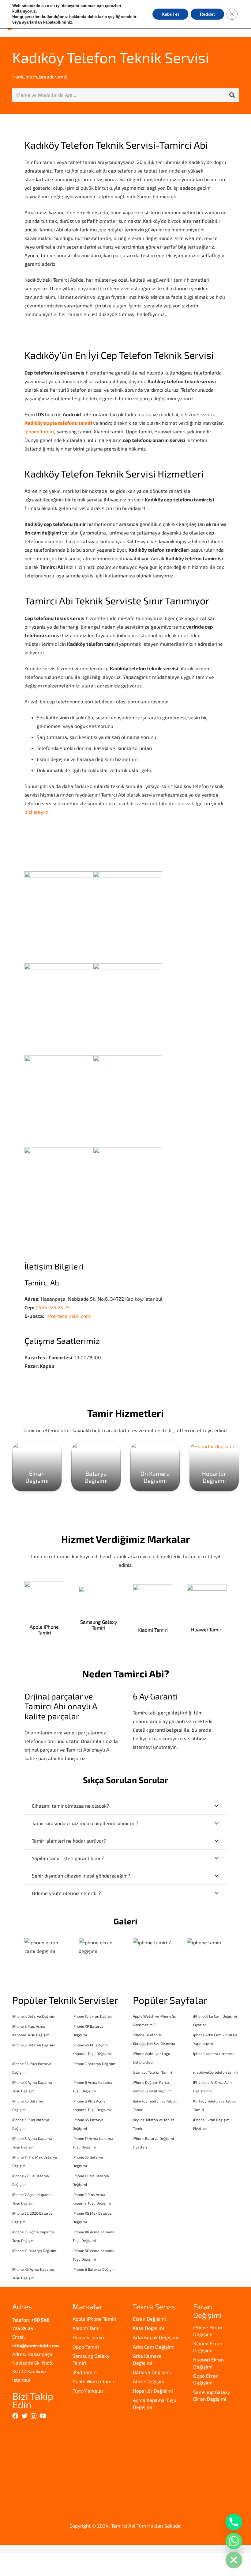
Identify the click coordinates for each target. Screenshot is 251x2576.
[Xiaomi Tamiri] (153, 1608)
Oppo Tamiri (86, 2347)
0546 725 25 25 (53, 1307)
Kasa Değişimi (148, 2328)
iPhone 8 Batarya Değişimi (34, 2045)
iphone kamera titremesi (214, 2053)
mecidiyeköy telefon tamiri (216, 2072)
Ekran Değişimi (149, 2319)
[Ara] (232, 95)
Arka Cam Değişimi (154, 2347)
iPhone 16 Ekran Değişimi (94, 2016)
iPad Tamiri (85, 2372)
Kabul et (170, 14)
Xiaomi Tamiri (88, 2328)
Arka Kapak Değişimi (155, 2337)
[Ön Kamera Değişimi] (155, 1467)
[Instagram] (34, 2416)
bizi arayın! (36, 812)
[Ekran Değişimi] (37, 1467)
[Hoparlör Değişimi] (214, 1467)
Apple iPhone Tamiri (94, 2319)
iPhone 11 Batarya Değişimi (35, 2251)
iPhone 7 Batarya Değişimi (94, 2064)
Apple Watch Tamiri (94, 2381)
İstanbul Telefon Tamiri (152, 2072)
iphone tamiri (39, 431)
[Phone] (234, 2522)
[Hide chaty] (234, 2560)
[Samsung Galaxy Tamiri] (98, 1608)
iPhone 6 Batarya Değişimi (95, 2269)
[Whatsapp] (234, 2541)
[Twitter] (24, 2416)
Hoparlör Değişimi (153, 2391)
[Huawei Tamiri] (207, 1608)
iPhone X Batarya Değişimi (34, 2016)
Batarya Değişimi (152, 2372)
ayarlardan (32, 22)
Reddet (207, 14)
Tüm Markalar (88, 2391)
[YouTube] (43, 2416)
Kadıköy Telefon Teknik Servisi (111, 57)
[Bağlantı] (44, 1947)
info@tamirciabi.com (68, 1316)
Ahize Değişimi (149, 2381)
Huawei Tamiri (88, 2337)
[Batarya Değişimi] (96, 1467)
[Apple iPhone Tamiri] (44, 1608)
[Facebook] (15, 2416)
